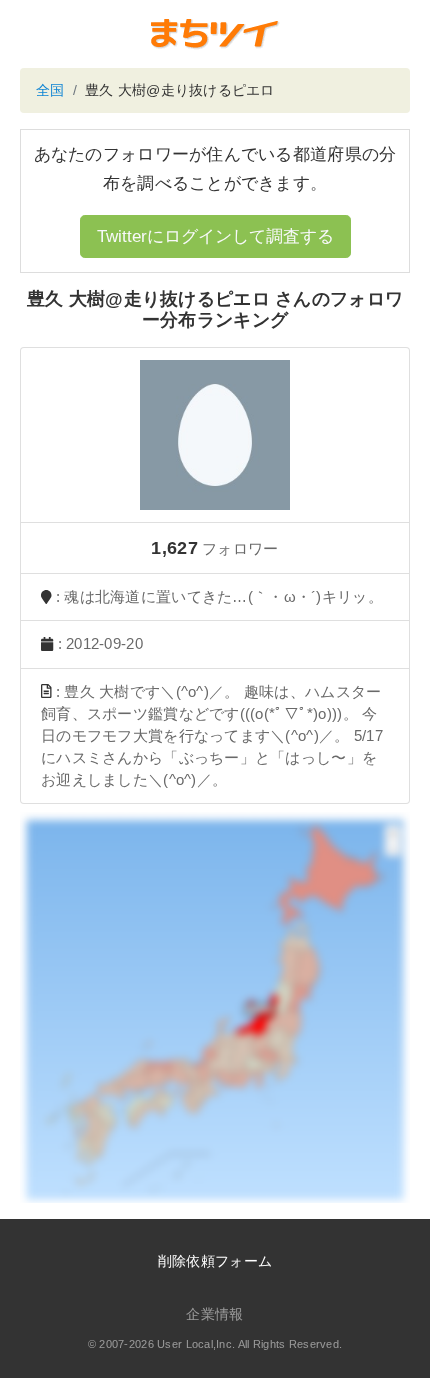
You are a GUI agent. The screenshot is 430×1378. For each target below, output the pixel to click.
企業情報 (214, 1314)
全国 (50, 90)
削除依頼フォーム (215, 1261)
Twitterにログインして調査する (215, 236)
